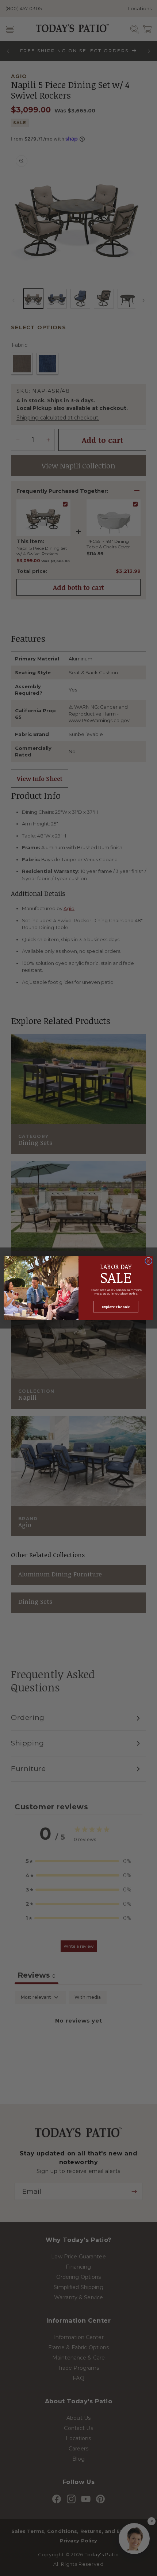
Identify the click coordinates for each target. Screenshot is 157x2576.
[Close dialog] (149, 1261)
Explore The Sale (116, 1307)
